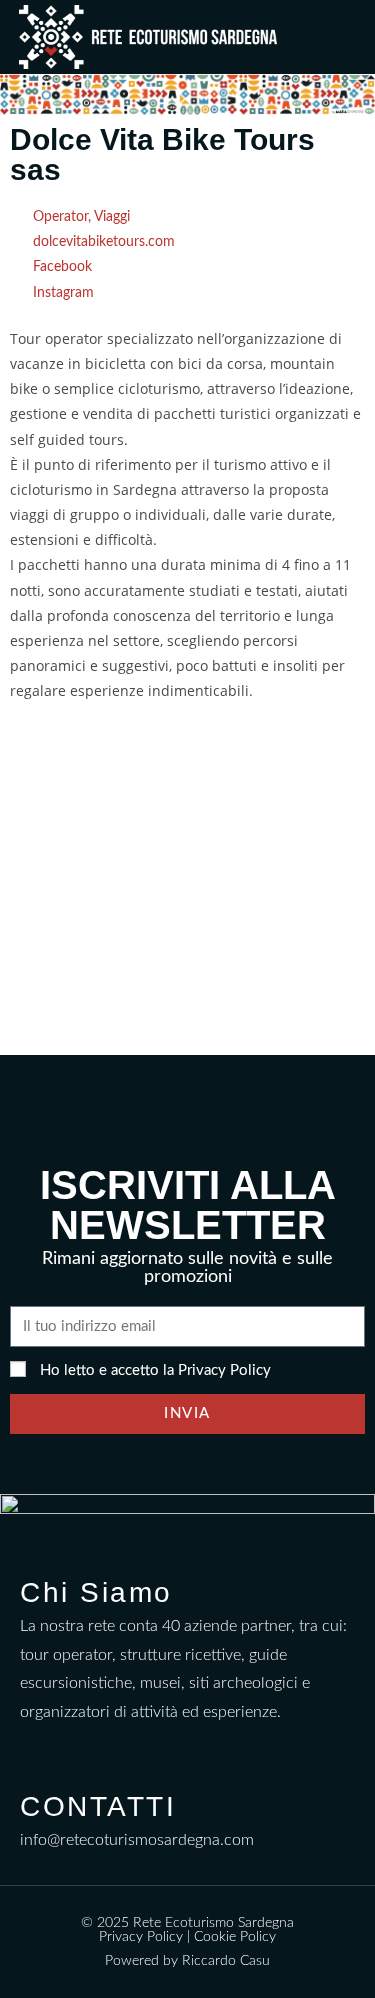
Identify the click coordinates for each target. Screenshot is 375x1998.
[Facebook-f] (35, 1747)
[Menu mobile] (350, 37)
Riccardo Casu (226, 1961)
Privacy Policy (224, 1370)
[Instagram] (75, 1747)
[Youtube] (115, 1747)
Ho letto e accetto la (155, 1370)
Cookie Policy (235, 1937)
